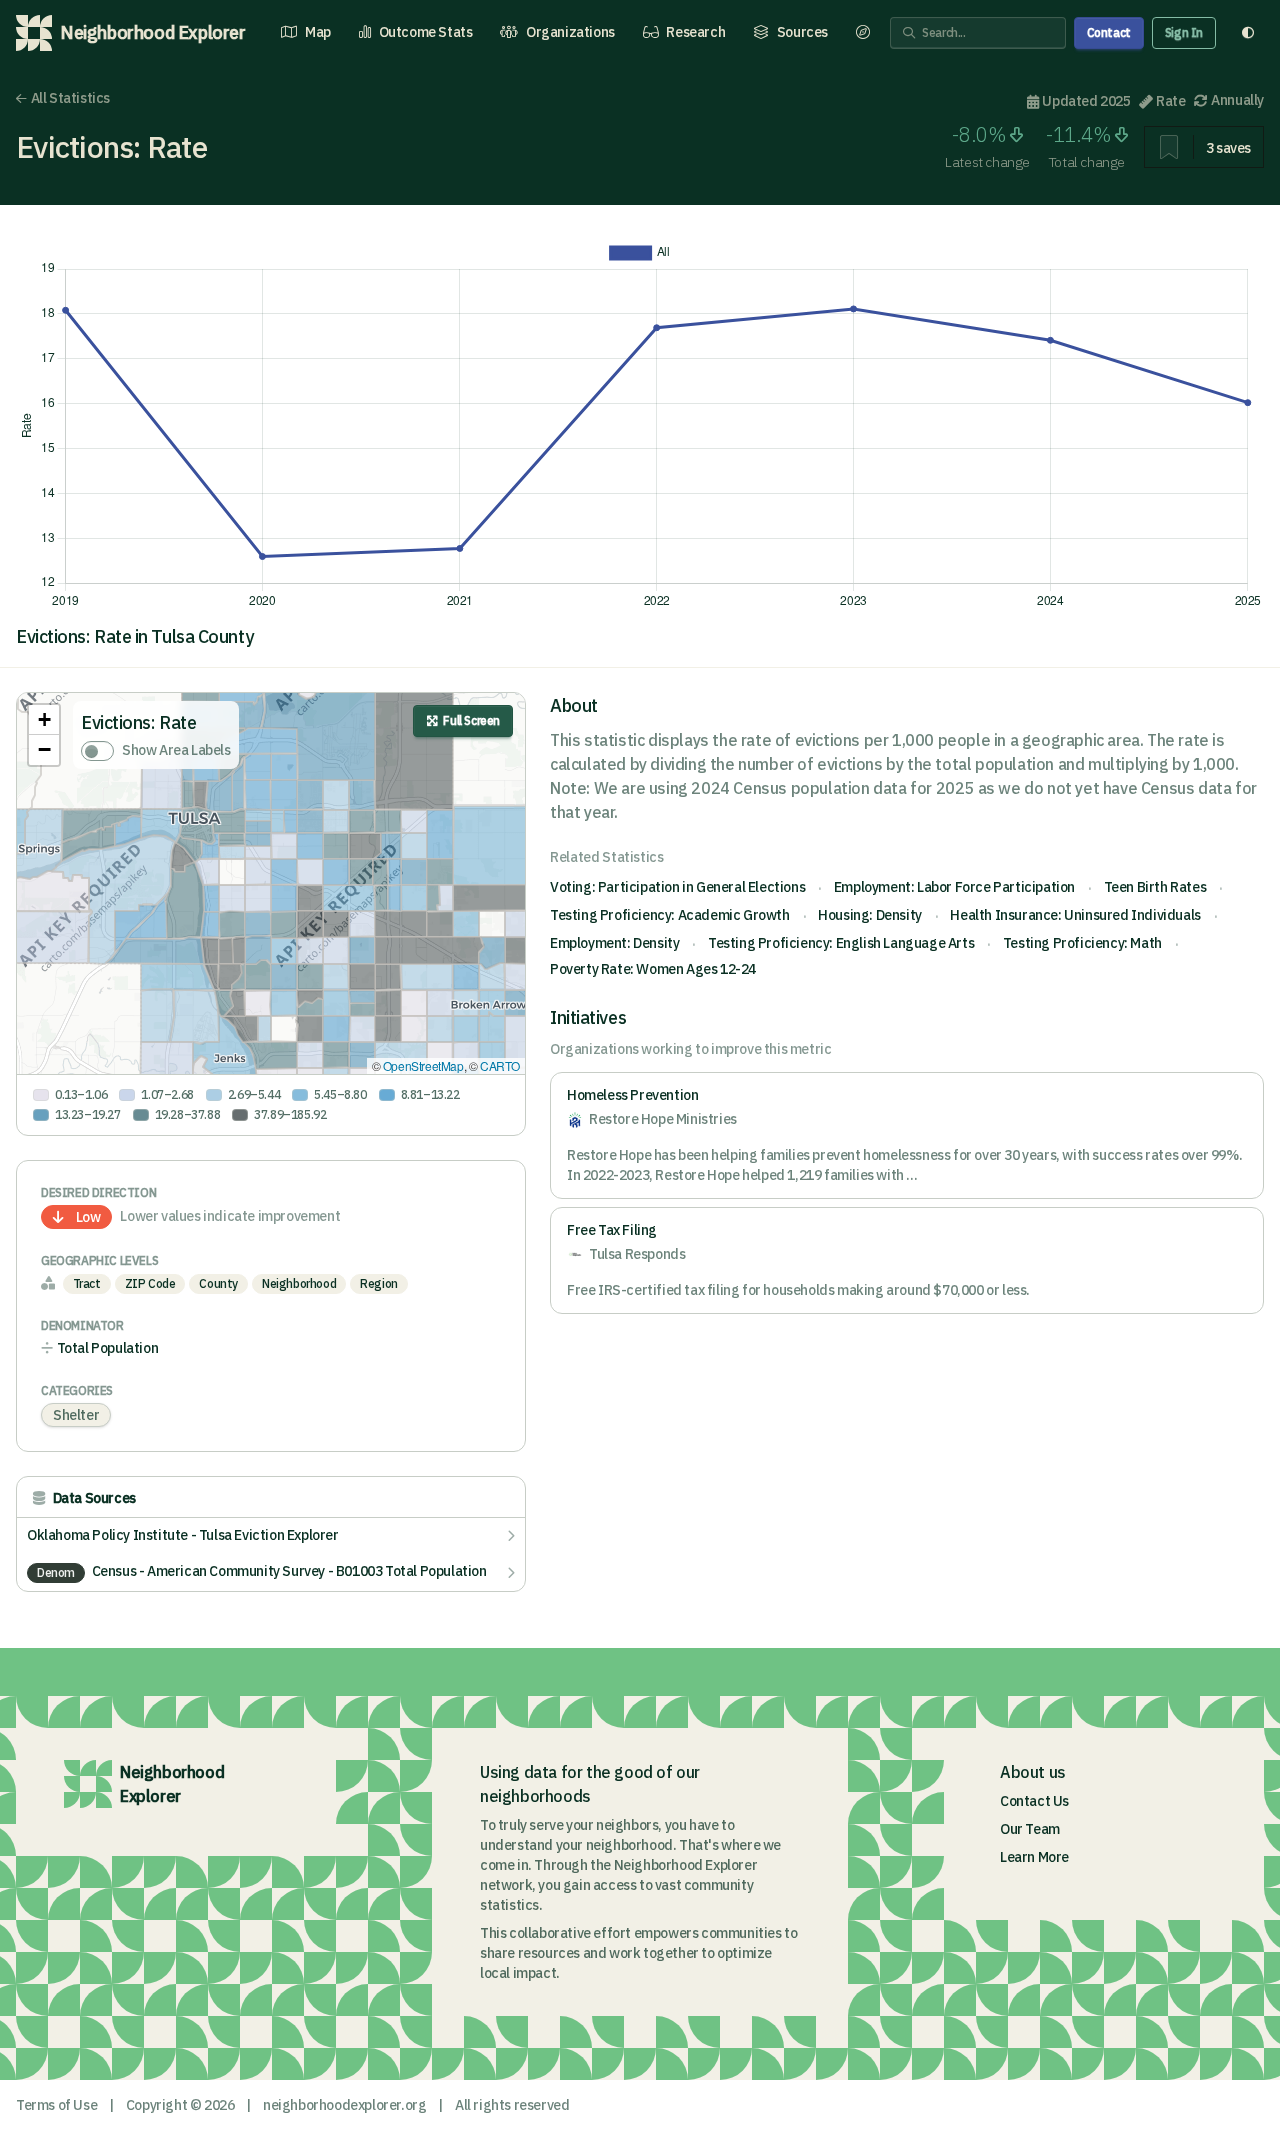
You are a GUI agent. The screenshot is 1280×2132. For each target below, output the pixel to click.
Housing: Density (870, 915)
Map (318, 32)
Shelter (76, 1415)
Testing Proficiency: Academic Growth (670, 915)
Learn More (1034, 1857)
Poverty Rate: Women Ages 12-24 (653, 969)
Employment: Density (614, 943)
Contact (1109, 32)
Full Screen (471, 720)
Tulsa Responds (637, 1254)
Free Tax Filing (612, 1230)
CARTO (500, 1065)
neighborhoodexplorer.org (344, 2105)
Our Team (1030, 1829)
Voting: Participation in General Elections (677, 887)
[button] (44, 720)
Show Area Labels (176, 750)
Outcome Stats (426, 32)
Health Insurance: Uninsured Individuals (1075, 915)
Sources (802, 32)
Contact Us (1034, 1801)
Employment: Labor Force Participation (954, 887)
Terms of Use (56, 2105)
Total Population (107, 1348)
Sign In (1184, 32)
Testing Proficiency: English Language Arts (841, 943)
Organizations (570, 32)
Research (695, 32)
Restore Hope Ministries (663, 1119)
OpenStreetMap (423, 1065)
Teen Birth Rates (1155, 887)
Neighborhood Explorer (172, 1784)
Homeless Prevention (632, 1095)
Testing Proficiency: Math (1082, 943)
